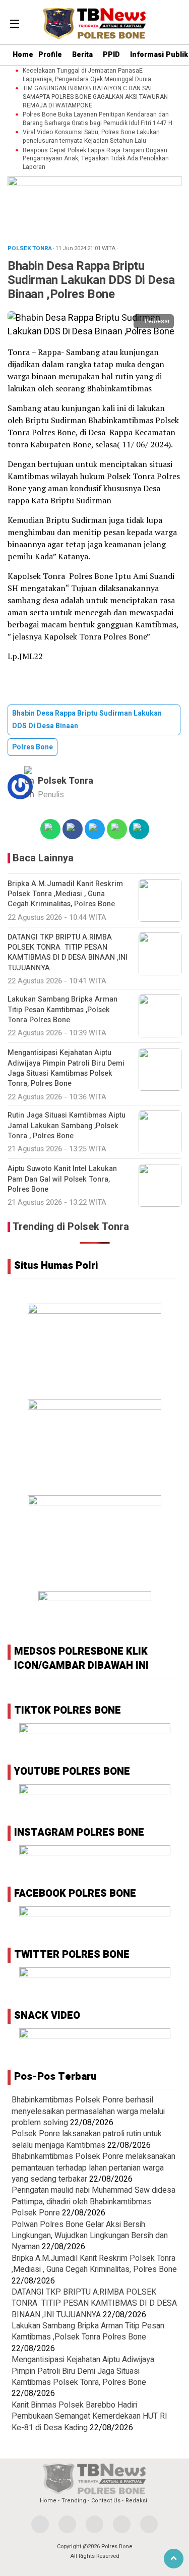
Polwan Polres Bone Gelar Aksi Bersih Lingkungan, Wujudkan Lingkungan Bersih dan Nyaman (90, 2236)
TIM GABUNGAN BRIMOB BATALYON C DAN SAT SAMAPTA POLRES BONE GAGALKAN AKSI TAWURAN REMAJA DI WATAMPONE (95, 97)
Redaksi (136, 2501)
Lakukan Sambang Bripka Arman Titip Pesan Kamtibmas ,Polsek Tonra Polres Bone (88, 2331)
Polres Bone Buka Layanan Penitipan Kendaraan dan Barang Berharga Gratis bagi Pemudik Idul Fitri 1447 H (98, 119)
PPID (111, 55)
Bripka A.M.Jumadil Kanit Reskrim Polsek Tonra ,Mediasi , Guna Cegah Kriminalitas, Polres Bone (94, 2264)
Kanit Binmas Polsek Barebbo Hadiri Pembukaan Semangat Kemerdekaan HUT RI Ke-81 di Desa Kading (89, 2416)
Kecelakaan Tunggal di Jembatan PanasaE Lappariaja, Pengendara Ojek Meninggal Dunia (87, 75)
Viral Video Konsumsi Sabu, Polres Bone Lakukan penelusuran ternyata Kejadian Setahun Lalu (91, 137)
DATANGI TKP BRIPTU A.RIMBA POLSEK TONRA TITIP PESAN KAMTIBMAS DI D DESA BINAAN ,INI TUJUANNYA (94, 2303)
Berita (82, 55)
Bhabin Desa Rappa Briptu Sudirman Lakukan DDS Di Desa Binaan (87, 720)
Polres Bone (33, 747)
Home (23, 55)
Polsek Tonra (66, 781)
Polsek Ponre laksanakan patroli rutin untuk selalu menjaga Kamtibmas (87, 2139)
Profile (50, 55)
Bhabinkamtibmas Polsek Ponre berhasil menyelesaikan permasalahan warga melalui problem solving (88, 2111)
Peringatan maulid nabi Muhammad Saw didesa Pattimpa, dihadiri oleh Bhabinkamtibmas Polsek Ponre (93, 2202)
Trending (74, 2501)
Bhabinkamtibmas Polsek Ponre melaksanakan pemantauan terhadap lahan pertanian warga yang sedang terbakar (93, 2168)
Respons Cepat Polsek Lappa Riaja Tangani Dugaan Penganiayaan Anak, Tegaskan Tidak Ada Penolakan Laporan (96, 159)
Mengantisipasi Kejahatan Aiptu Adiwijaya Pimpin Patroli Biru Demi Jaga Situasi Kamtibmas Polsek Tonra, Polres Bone (83, 2371)
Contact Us (106, 2501)
